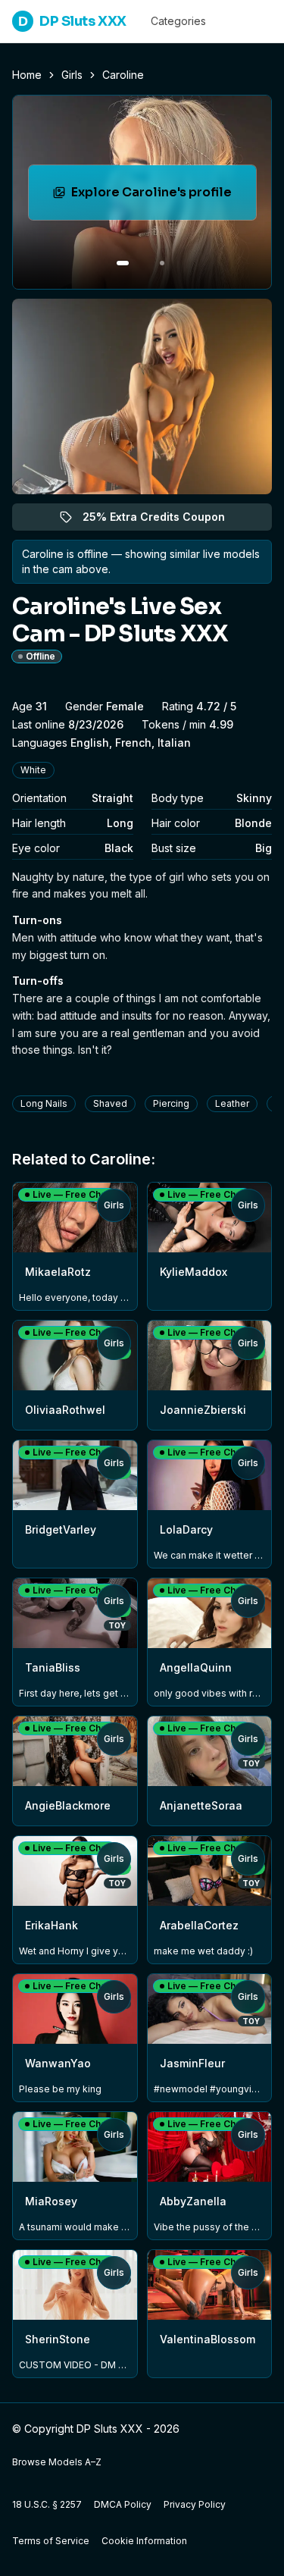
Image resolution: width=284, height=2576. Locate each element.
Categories (178, 21)
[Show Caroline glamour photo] (162, 263)
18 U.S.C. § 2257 (47, 2504)
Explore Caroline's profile (164, 197)
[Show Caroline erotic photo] (123, 263)
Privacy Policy (195, 2504)
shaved (110, 1103)
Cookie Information (144, 2541)
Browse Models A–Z (57, 2462)
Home (27, 75)
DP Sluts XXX (72, 21)
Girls (72, 75)
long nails (44, 1103)
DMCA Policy (123, 2504)
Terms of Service (51, 2541)
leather (232, 1103)
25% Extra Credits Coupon (162, 520)
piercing (171, 1103)
